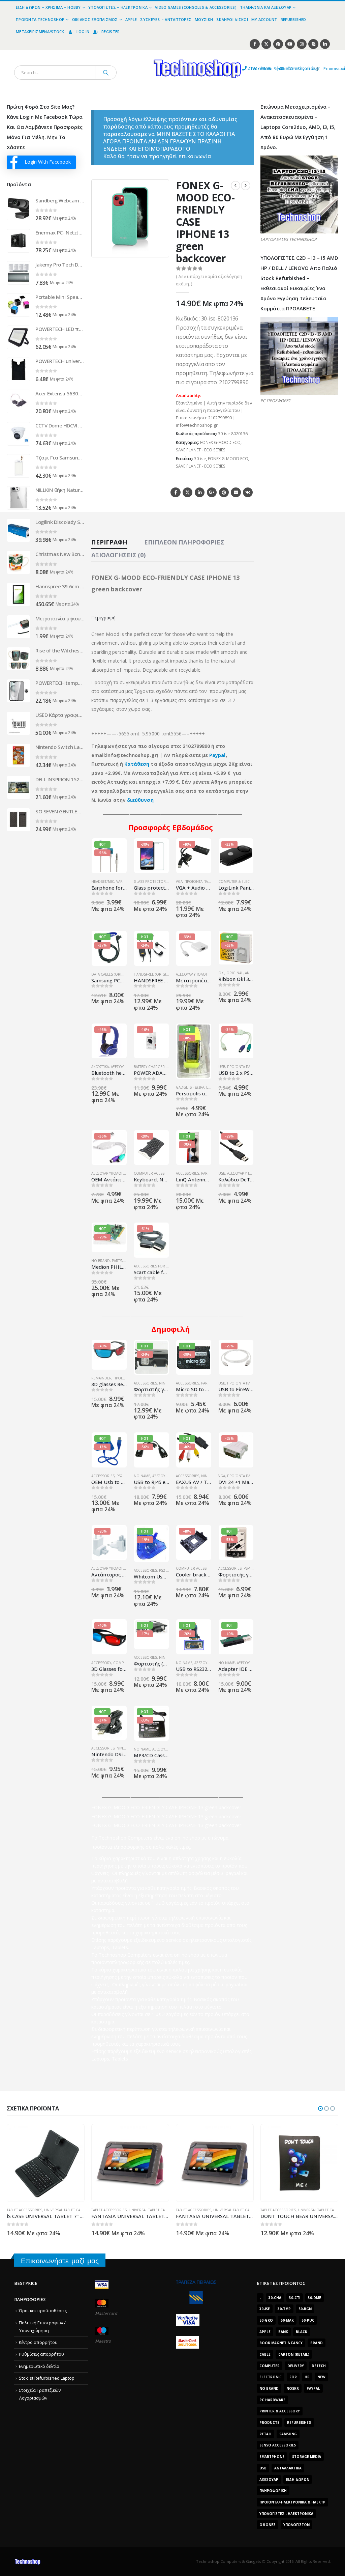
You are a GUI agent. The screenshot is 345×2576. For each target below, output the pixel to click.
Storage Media (307, 2457)
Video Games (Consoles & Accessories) (196, 7)
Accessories (187, 1173)
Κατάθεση (137, 764)
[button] (160, 248)
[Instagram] (302, 44)
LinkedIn (200, 492)
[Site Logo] (135, 54)
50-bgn (305, 2309)
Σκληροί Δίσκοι (232, 19)
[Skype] (313, 44)
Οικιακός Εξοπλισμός (95, 19)
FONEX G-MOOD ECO (220, 442)
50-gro (266, 2320)
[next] (246, 186)
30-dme (315, 2298)
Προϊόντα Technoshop (40, 19)
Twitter (187, 492)
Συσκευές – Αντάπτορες (166, 19)
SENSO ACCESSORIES (278, 2445)
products (269, 2423)
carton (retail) (294, 2354)
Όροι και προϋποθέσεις (43, 2311)
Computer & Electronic (241, 881)
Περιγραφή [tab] (109, 542)
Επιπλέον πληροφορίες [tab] (184, 542)
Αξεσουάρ (161, 1476)
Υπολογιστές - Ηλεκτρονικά (286, 2514)
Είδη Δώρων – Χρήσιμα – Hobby (48, 7)
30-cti (295, 2298)
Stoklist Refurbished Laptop (47, 2378)
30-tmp (284, 2309)
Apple (131, 19)
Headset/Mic (103, 881)
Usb (263, 2468)
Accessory (101, 1663)
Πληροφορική (273, 2491)
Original (235, 973)
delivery (296, 2366)
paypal (313, 2388)
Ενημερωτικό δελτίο (39, 2366)
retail (265, 2434)
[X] (266, 44)
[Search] (106, 73)
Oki (221, 973)
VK (248, 492)
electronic (271, 2377)
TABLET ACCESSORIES (24, 2210)
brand (317, 2343)
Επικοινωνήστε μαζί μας (60, 2261)
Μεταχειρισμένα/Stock (40, 32)
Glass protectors (151, 881)
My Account (264, 19)
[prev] (236, 186)
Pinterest (224, 492)
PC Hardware (272, 2400)
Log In (83, 32)
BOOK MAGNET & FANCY (281, 2343)
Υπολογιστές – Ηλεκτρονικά (118, 7)
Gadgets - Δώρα (190, 1087)
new (321, 2377)
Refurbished (293, 19)
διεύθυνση (140, 800)
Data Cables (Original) (112, 974)
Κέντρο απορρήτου (38, 2342)
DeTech (319, 2366)
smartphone (272, 2457)
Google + (212, 492)
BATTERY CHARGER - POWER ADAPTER (165, 1067)
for (293, 2377)
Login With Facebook (48, 162)
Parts (206, 1173)
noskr (293, 2388)
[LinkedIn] (325, 44)
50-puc (308, 2320)
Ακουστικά (100, 1067)
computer (270, 2366)
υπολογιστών (296, 2525)
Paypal (217, 755)
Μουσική (204, 19)
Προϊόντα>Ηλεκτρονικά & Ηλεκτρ (292, 2502)
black (302, 2332)
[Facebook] (255, 44)
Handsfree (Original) (154, 974)
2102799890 (247, 68)
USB (222, 1067)
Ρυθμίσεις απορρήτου (41, 2354)
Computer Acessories (154, 1173)
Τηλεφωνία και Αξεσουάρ (266, 7)
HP (307, 2377)
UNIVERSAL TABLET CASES (65, 2210)
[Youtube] (290, 44)
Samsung (288, 2434)
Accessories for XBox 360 (158, 1266)
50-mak (287, 2320)
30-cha (275, 2298)
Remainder (101, 1378)
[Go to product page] (19, 208)
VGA (179, 881)
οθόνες (268, 2525)
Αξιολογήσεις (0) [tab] (118, 555)
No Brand (101, 1261)
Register (111, 32)
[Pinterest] (278, 44)
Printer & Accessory (280, 2411)
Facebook (175, 492)
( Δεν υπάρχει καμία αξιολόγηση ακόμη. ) (209, 280)
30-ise (200, 459)
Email (236, 492)
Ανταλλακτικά (288, 2468)
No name (142, 1476)
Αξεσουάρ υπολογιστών (197, 974)
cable (265, 2354)
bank (283, 2332)
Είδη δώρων (298, 2480)
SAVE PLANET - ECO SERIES (201, 450)
